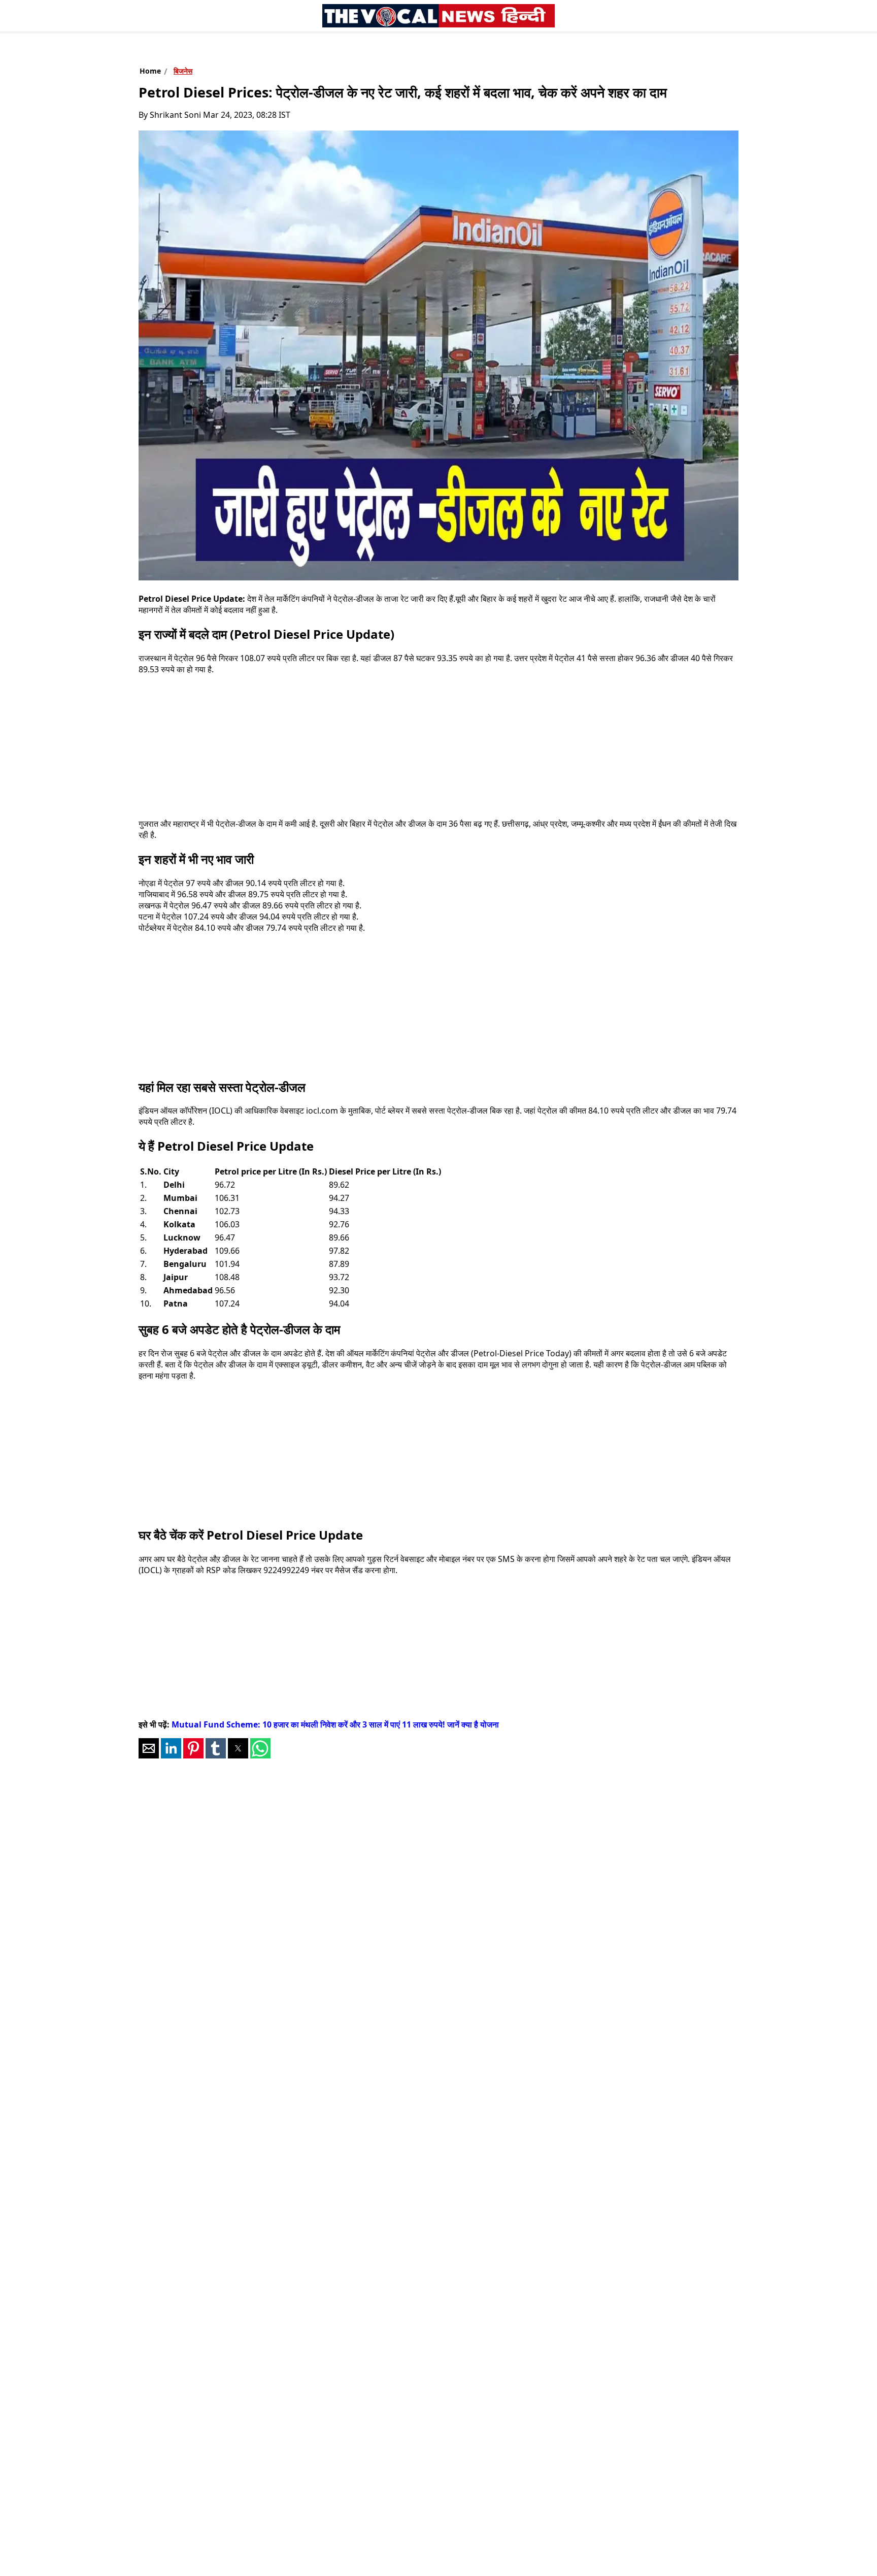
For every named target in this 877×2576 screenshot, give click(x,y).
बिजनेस (183, 71)
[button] (149, 1748)
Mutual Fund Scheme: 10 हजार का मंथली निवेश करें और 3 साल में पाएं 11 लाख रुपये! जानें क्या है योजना (335, 1724)
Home (150, 71)
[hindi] (438, 16)
